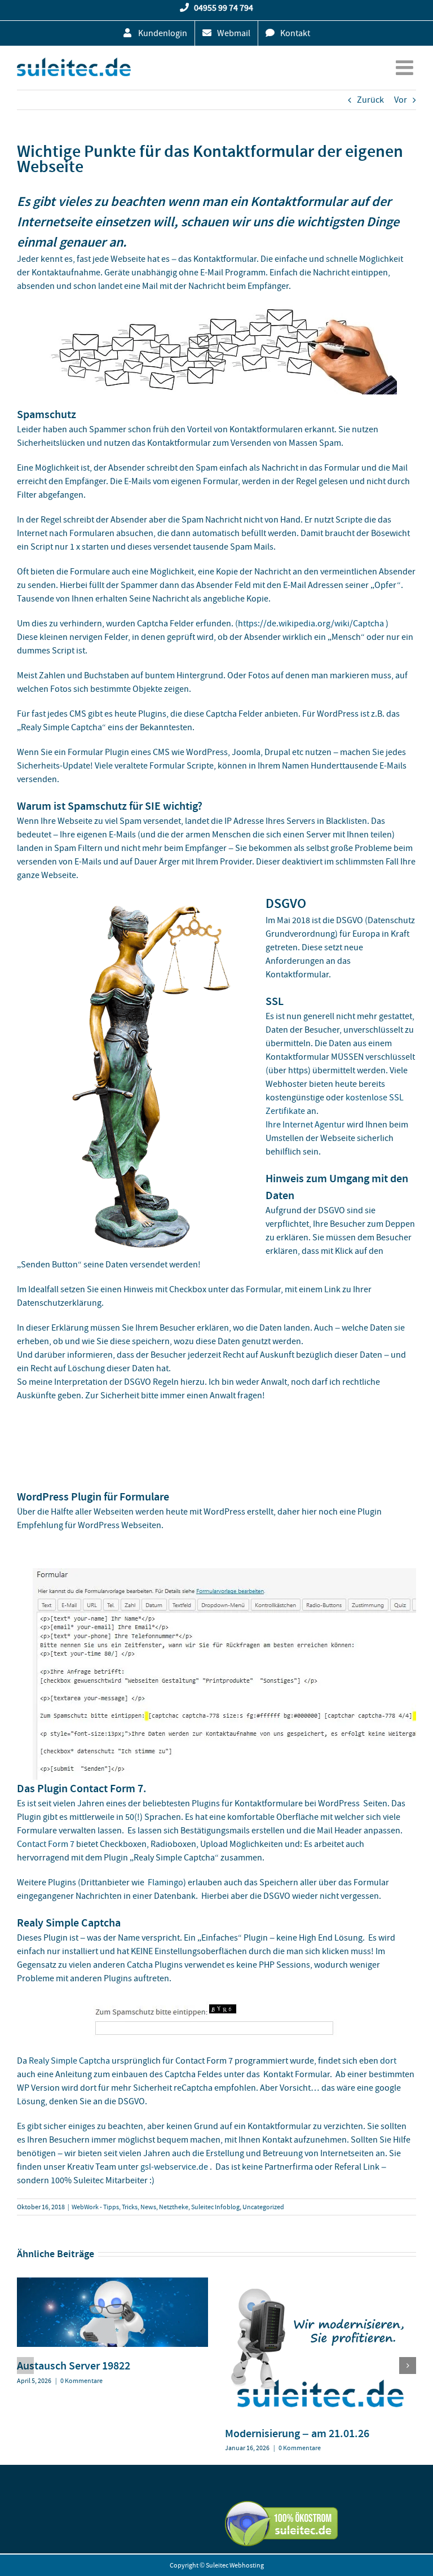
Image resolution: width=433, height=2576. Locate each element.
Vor (401, 100)
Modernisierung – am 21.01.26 (297, 2433)
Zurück (370, 100)
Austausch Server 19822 (74, 2366)
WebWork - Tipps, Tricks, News (114, 2207)
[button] (25, 2366)
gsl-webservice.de (174, 2167)
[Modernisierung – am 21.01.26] (321, 2283)
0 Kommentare (81, 2381)
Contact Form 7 (46, 1844)
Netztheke (174, 2207)
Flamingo (165, 1882)
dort (388, 2061)
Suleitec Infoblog (215, 2207)
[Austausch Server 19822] (112, 2283)
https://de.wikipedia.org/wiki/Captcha (311, 624)
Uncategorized (263, 2207)
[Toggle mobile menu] (406, 68)
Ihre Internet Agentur (305, 1125)
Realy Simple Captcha (69, 2061)
